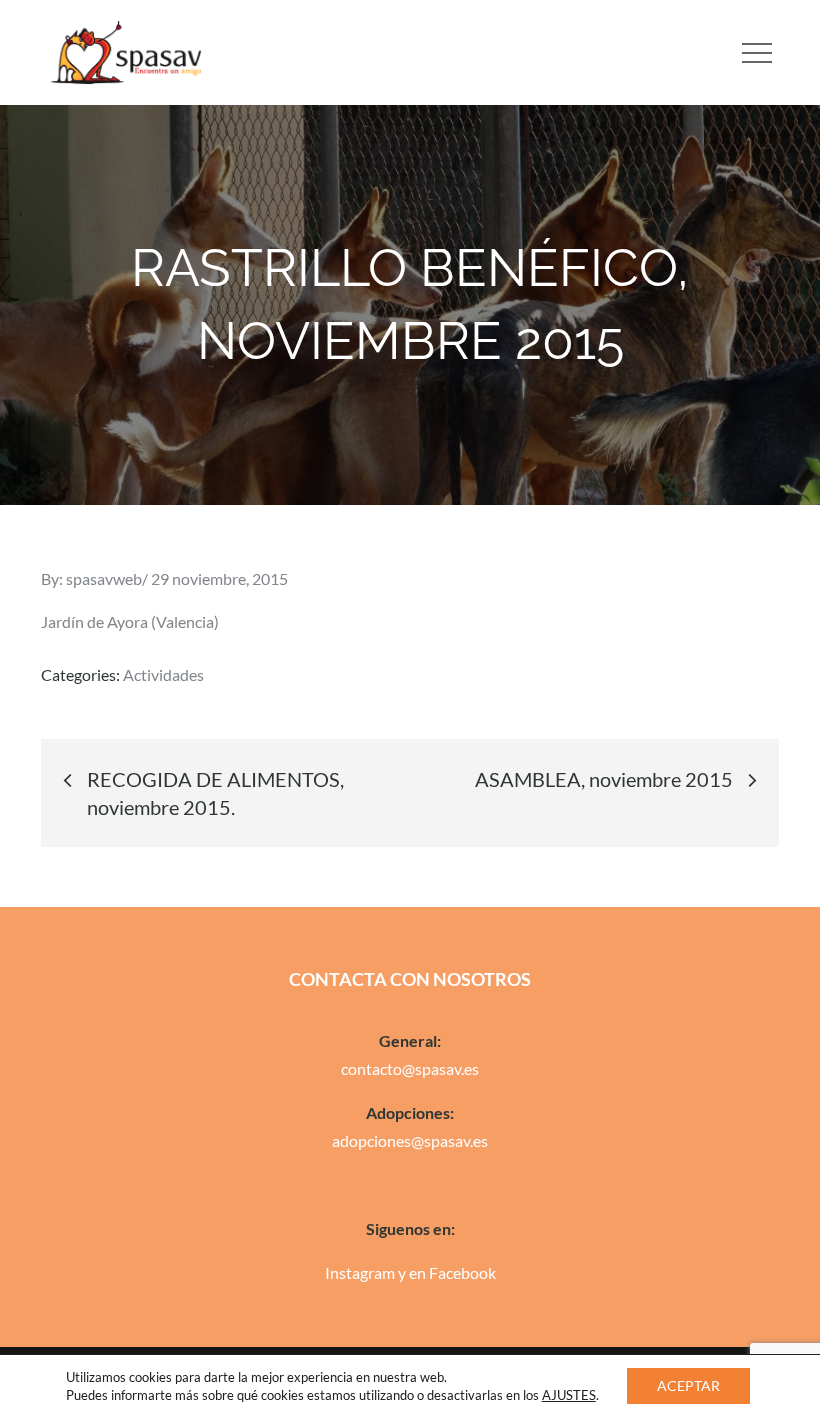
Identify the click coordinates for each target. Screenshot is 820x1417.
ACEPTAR (688, 1385)
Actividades (163, 674)
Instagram (360, 1272)
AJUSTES (569, 1395)
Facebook (462, 1272)
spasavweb (104, 578)
